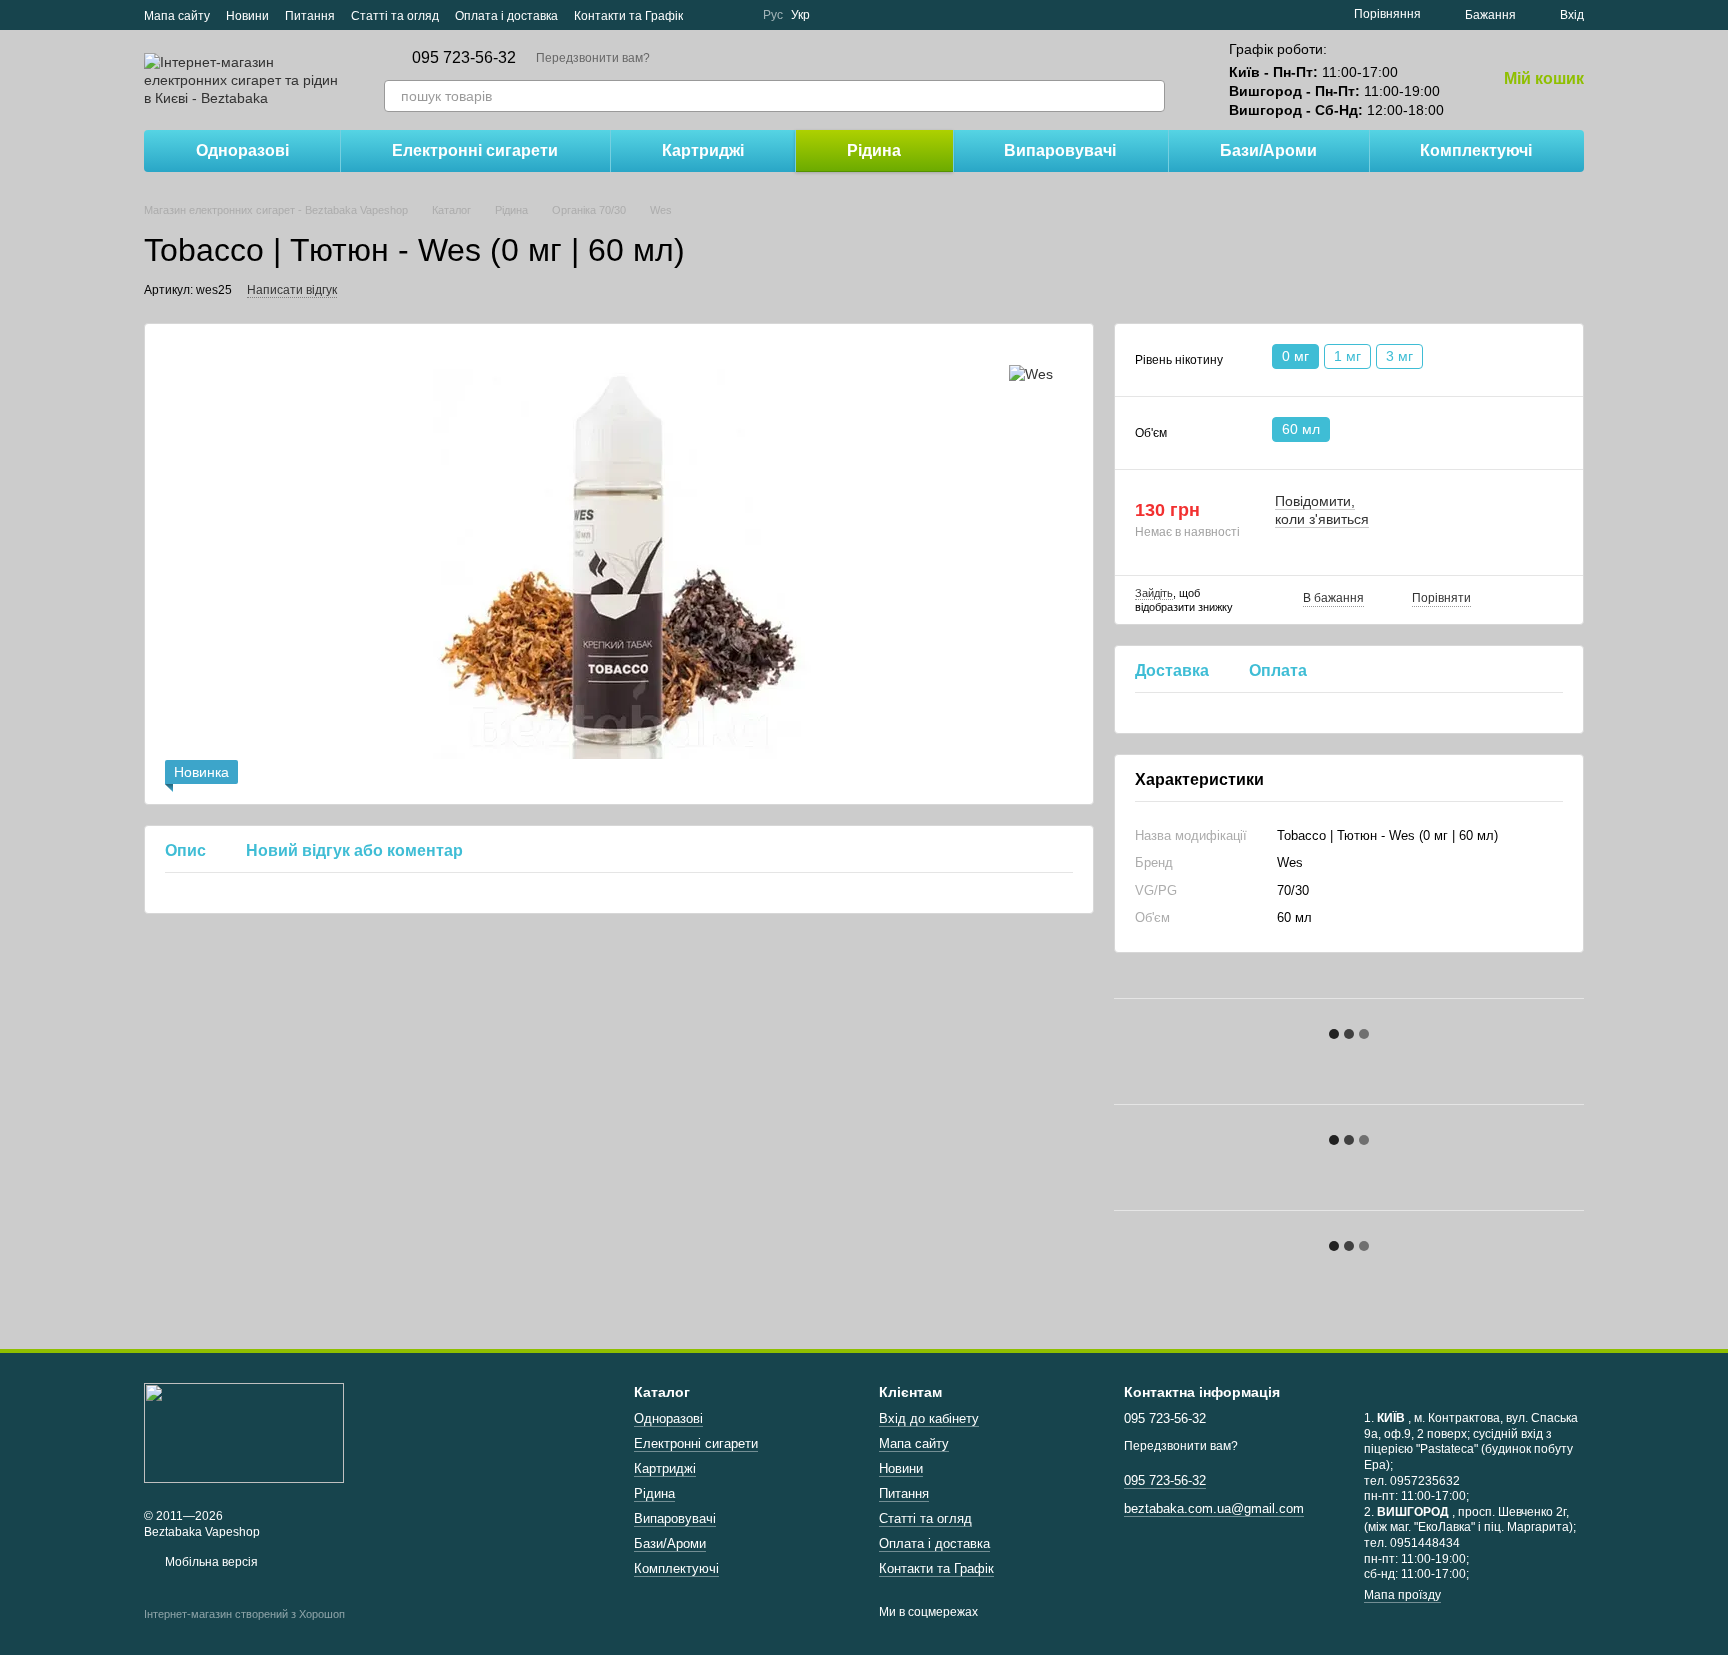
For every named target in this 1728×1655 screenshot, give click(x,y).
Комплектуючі (1476, 150)
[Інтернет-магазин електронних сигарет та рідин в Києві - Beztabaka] (244, 1432)
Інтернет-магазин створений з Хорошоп (244, 1614)
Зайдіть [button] (1154, 593)
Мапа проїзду (1402, 1595)
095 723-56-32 (464, 58)
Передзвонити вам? (593, 58)
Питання (310, 16)
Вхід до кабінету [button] (929, 1418)
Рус (773, 15)
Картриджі (703, 150)
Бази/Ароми (1268, 150)
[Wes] (1031, 373)
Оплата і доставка (506, 16)
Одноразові (242, 150)
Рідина (874, 150)
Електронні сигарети (475, 150)
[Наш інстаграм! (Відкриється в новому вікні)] (735, 15)
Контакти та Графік (628, 16)
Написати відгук (292, 290)
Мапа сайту (177, 16)
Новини (247, 16)
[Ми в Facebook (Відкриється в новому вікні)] (711, 15)
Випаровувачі (1060, 150)
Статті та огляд (395, 16)
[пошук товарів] (1149, 96)
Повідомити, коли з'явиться (1322, 510)
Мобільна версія (210, 1562)
